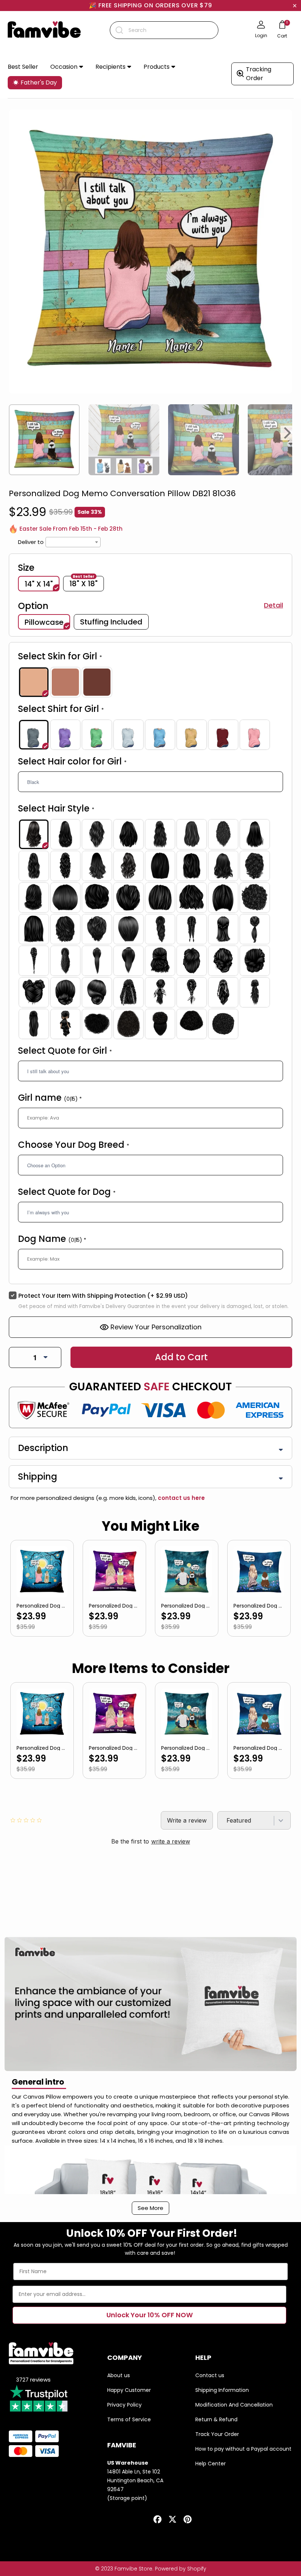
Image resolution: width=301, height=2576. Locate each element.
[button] (67, 67)
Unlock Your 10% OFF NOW (150, 2315)
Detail (273, 605)
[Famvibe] (44, 30)
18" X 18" (84, 583)
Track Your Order (217, 2434)
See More (150, 2208)
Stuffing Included (111, 622)
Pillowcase (44, 622)
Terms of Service (129, 2419)
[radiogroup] (150, 682)
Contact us (210, 2375)
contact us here (181, 1498)
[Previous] (13, 433)
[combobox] (164, 30)
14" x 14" (39, 584)
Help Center (211, 2464)
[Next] (288, 433)
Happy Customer (129, 2390)
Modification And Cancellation (234, 2405)
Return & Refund (216, 2419)
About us (119, 2375)
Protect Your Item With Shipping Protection (103, 1296)
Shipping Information (222, 2390)
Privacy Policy (124, 2405)
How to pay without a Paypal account (243, 2449)
